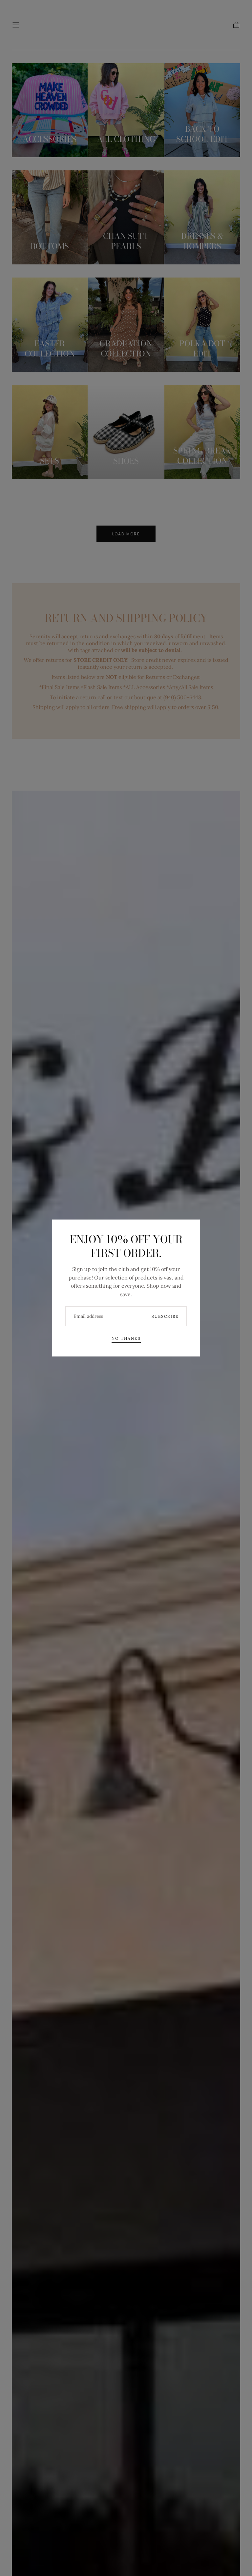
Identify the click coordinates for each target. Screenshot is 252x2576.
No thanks (126, 1338)
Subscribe (165, 1316)
